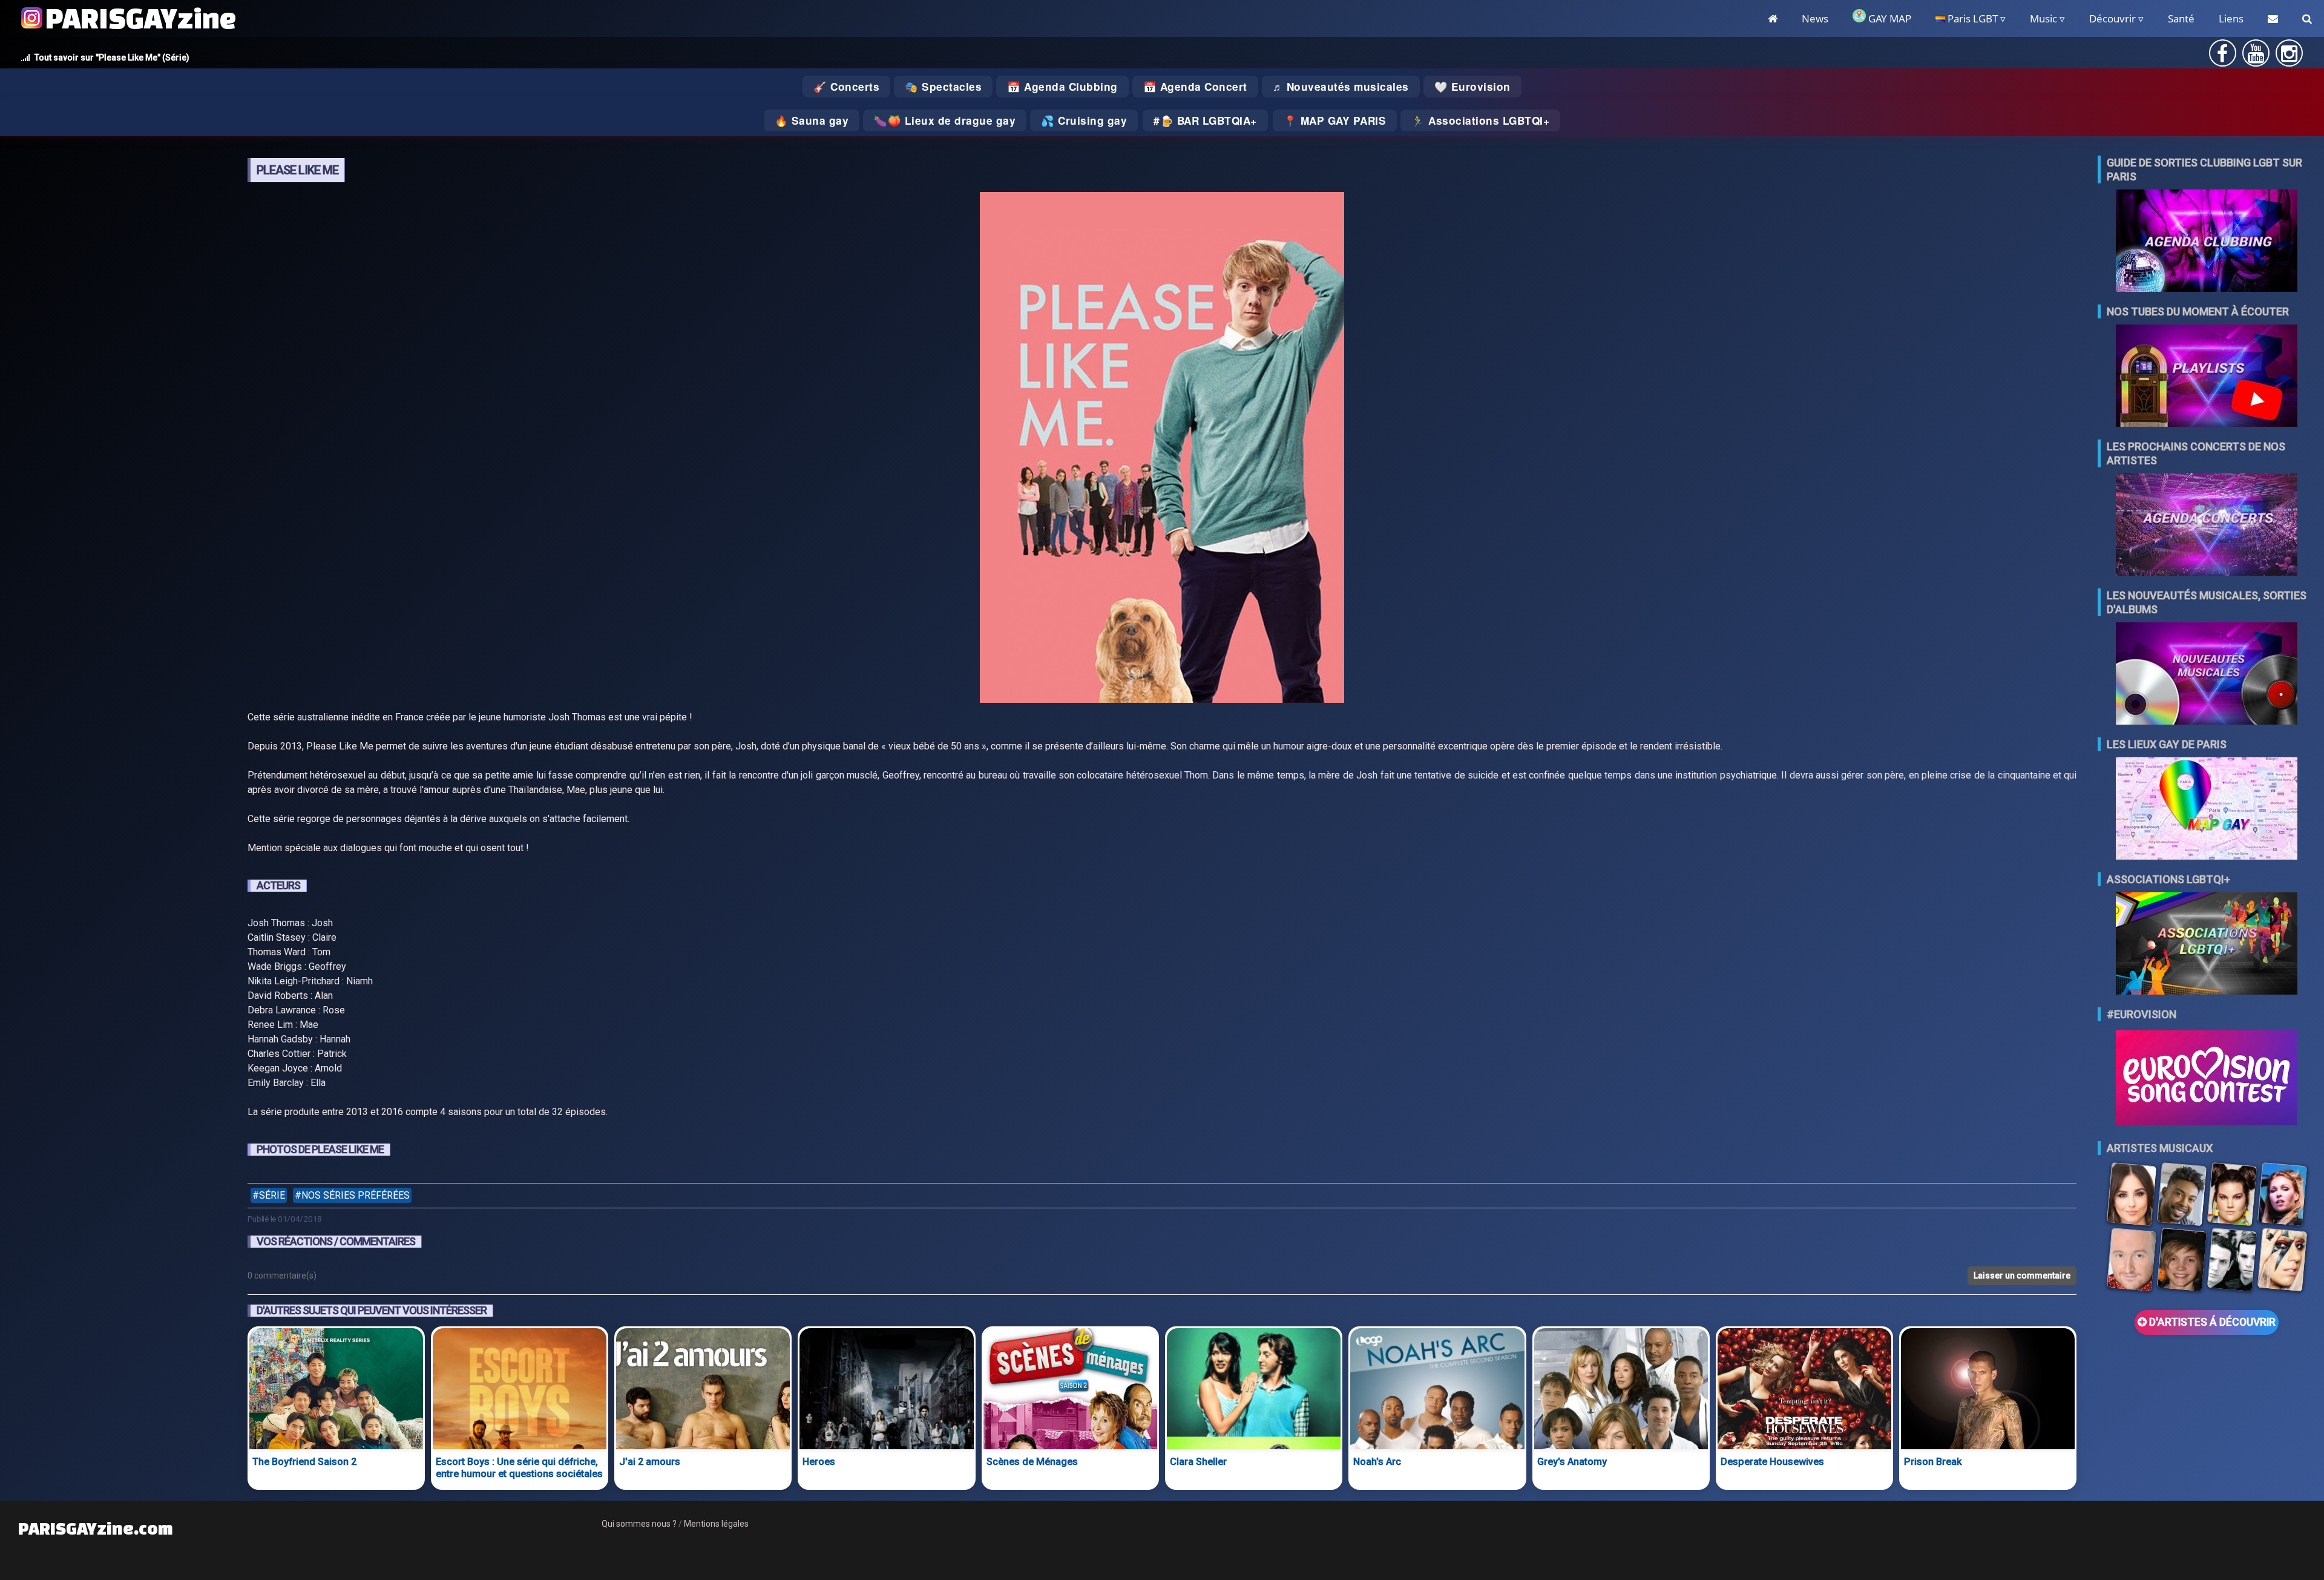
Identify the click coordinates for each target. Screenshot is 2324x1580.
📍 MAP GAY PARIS (1335, 120)
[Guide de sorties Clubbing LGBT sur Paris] (2207, 242)
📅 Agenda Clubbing (1062, 87)
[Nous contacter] (2273, 18)
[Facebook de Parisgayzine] (2222, 57)
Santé (2181, 18)
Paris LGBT (1971, 18)
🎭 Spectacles (943, 87)
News (1815, 18)
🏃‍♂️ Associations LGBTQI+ (1480, 120)
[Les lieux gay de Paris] (2207, 810)
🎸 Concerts (846, 87)
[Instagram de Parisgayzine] (2289, 57)
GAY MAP (1889, 18)
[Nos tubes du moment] (2207, 377)
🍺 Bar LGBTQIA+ (1209, 120)
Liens (2231, 18)
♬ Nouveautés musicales (1341, 87)
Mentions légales (716, 1524)
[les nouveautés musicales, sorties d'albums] (2207, 675)
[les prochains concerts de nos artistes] (2207, 526)
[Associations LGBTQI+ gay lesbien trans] (2207, 945)
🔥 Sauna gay (812, 120)
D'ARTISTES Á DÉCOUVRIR (2211, 1322)
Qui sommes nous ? (639, 1524)
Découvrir (2112, 18)
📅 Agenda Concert (1195, 87)
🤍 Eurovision (1472, 87)
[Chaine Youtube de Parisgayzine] (2256, 57)
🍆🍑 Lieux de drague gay (945, 120)
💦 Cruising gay (1084, 120)
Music (2043, 18)
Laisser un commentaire (2022, 1276)
